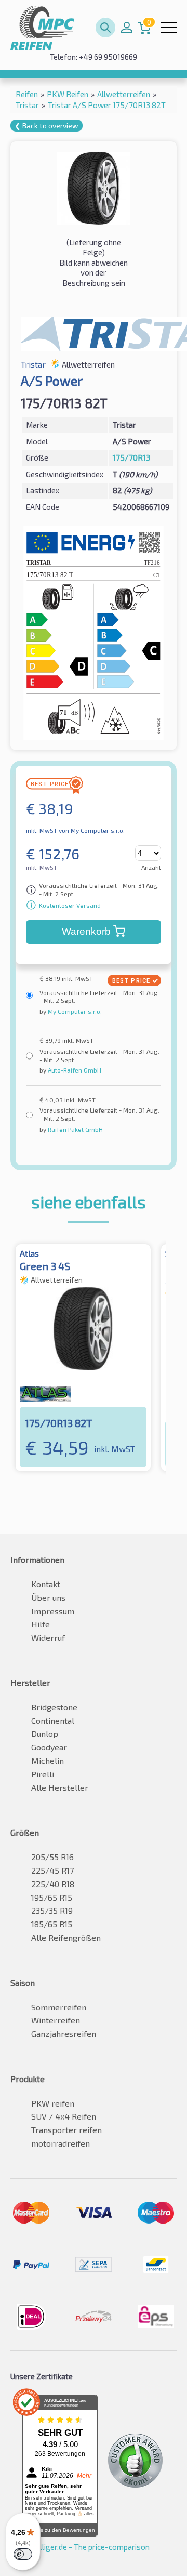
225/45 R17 (52, 1870)
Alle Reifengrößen (66, 1937)
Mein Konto (127, 28)
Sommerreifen (59, 2007)
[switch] (23, 2554)
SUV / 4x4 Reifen (64, 2116)
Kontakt (46, 1584)
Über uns (48, 1597)
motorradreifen (61, 2143)
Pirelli (43, 1774)
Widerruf (48, 1637)
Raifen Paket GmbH (75, 1129)
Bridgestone (54, 1707)
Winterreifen (56, 2020)
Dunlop (45, 1734)
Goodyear (49, 1747)
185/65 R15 (52, 1924)
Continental (53, 1721)
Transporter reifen (66, 2130)
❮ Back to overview (46, 126)
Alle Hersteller (60, 1788)
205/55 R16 (52, 1857)
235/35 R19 (52, 1910)
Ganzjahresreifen (64, 2034)
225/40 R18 (53, 1884)
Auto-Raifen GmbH (74, 1070)
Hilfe (41, 1624)
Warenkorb (86, 931)
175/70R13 (131, 457)
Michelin (48, 1761)
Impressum (53, 1611)
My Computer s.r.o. (74, 1011)
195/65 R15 (52, 1897)
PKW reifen (53, 2103)
